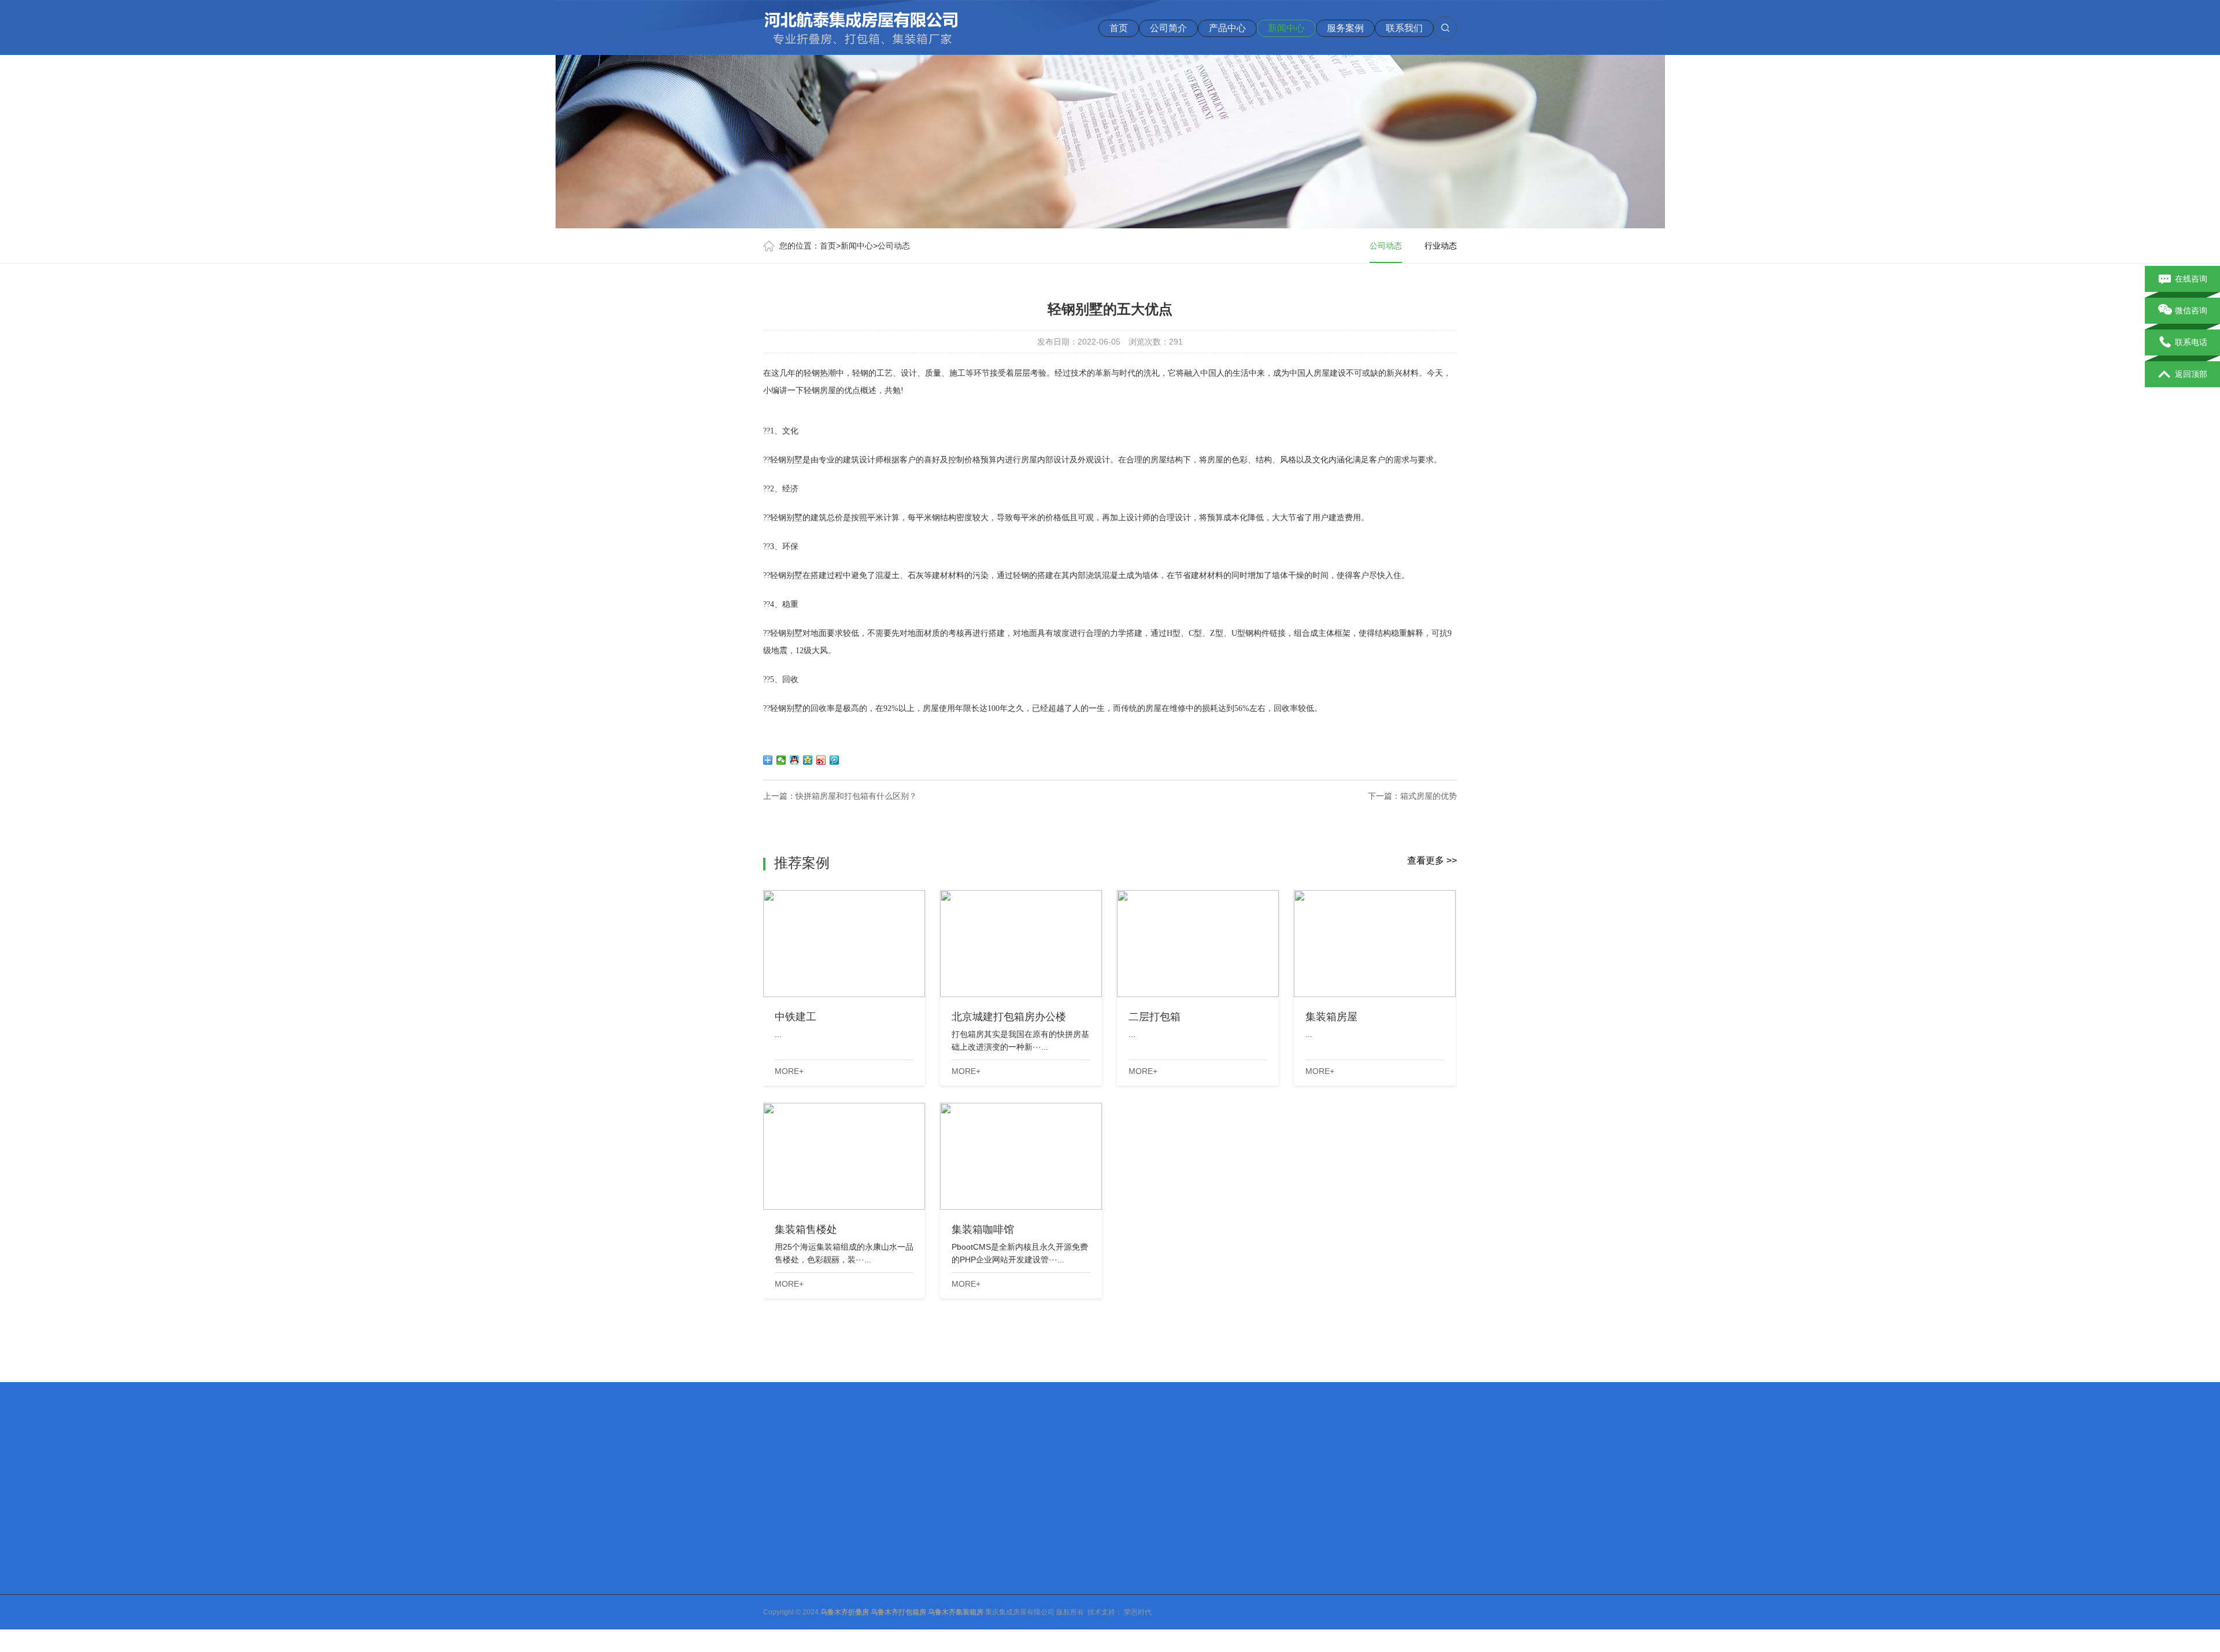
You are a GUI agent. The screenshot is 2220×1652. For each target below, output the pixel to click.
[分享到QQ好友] (795, 760)
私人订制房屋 (870, 1621)
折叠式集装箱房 (874, 1606)
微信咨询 (2191, 310)
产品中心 (1227, 28)
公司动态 (894, 246)
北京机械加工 (836, 1465)
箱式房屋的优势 (1429, 796)
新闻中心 (1286, 28)
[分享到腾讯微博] (835, 760)
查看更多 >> (1432, 860)
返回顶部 (2191, 374)
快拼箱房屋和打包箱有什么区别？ (856, 796)
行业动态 (1441, 246)
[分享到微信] (781, 760)
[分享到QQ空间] (808, 760)
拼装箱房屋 (867, 1591)
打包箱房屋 (867, 1546)
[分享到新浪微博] (821, 760)
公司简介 (1168, 28)
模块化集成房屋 (874, 1576)
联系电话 (2191, 342)
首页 (1119, 28)
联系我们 (1404, 28)
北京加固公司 (957, 1465)
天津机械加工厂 (897, 1465)
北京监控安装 (1014, 1465)
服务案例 (1345, 28)
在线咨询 (2191, 279)
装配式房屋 (867, 1561)
